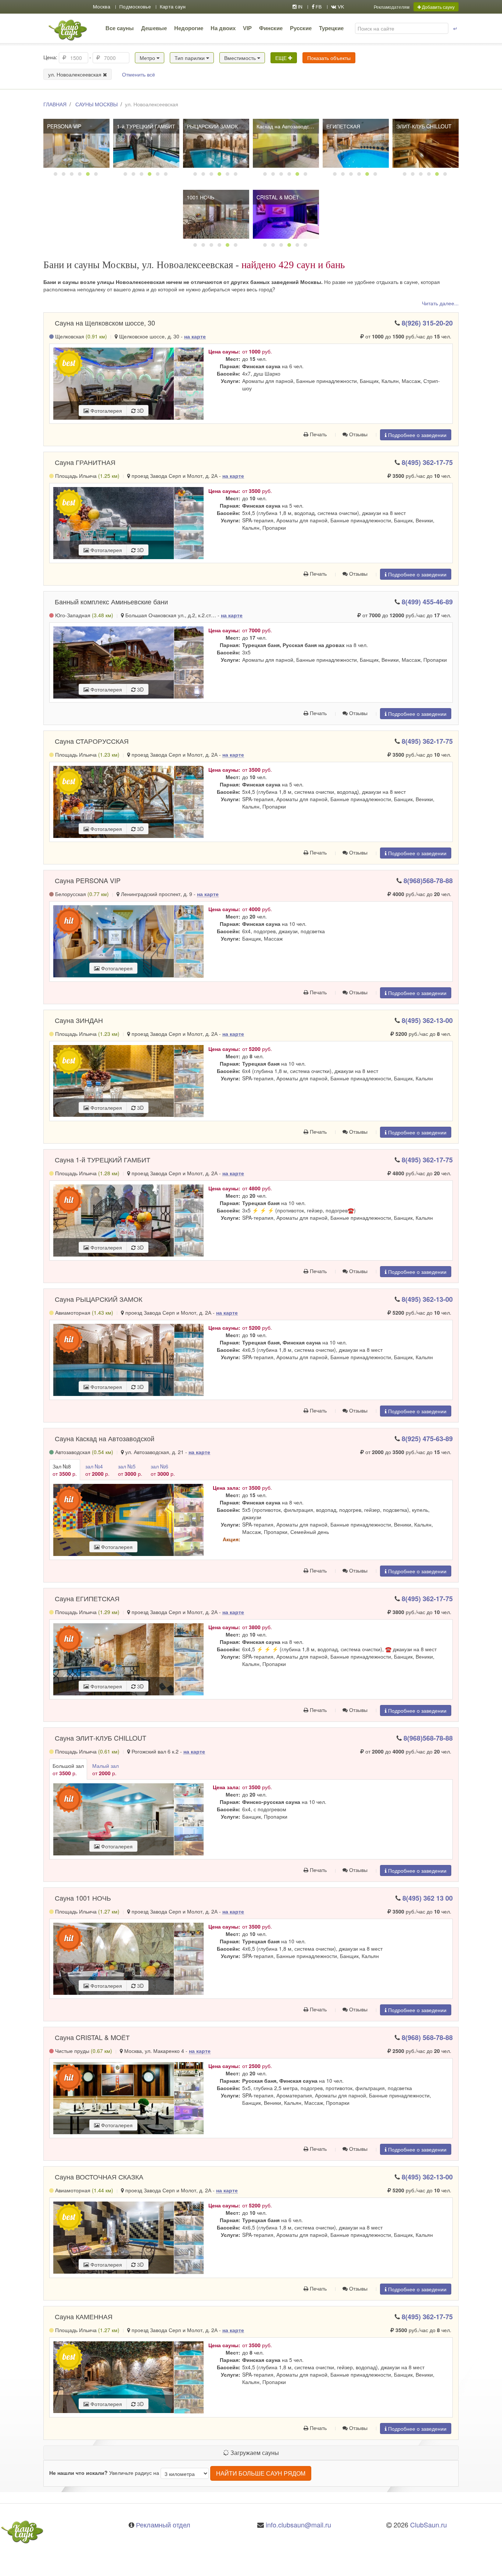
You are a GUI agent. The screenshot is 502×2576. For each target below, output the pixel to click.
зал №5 (130, 1470)
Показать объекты (329, 58)
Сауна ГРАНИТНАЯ (85, 462)
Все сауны (120, 28)
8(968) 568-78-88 (427, 2037)
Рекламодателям (392, 7)
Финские (271, 28)
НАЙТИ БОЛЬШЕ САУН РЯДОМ (261, 2473)
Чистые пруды (83, 2051)
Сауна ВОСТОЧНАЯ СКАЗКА (99, 2177)
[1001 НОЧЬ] (216, 214)
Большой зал (68, 1769)
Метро (148, 58)
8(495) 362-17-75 (427, 462)
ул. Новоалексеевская (76, 74)
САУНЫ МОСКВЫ (96, 104)
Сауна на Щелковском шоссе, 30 (105, 323)
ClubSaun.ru (429, 2525)
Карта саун (173, 7)
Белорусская (81, 894)
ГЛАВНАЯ (55, 104)
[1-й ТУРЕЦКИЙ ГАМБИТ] (146, 143)
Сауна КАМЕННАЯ (84, 2316)
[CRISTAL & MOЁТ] (286, 214)
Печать (318, 434)
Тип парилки (190, 58)
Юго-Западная (83, 615)
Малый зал (105, 1769)
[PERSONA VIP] (76, 143)
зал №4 (97, 1470)
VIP (247, 28)
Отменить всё (139, 74)
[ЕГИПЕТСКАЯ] (356, 143)
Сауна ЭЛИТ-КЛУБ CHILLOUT (101, 1738)
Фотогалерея (105, 411)
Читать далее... (440, 303)
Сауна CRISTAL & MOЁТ (92, 2037)
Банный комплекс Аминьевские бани (111, 601)
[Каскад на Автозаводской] (286, 143)
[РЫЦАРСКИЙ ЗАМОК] (216, 143)
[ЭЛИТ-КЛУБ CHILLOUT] (426, 143)
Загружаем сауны (254, 2453)
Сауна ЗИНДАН (79, 1020)
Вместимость (241, 58)
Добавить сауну (438, 7)
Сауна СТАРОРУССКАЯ (92, 741)
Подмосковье (135, 7)
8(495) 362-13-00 (427, 1020)
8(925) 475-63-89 (427, 1439)
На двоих (223, 28)
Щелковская (80, 336)
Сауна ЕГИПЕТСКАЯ (87, 1598)
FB (318, 7)
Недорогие (189, 28)
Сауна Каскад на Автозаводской (105, 1438)
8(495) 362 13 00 (428, 1898)
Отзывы (358, 434)
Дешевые (154, 28)
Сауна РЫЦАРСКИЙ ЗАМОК (98, 1299)
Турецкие (331, 28)
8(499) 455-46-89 (427, 602)
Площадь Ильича (87, 476)
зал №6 (163, 1470)
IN (300, 7)
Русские (301, 28)
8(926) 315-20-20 (427, 323)
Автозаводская (83, 1452)
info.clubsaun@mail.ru (298, 2525)
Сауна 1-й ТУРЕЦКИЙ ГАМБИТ (103, 1159)
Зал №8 (65, 1470)
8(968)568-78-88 (428, 881)
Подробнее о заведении (417, 435)
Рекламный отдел (163, 2525)
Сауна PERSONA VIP (88, 880)
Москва (102, 7)
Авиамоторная (83, 1312)
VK (340, 7)
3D (140, 411)
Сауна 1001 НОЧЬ (83, 1898)
